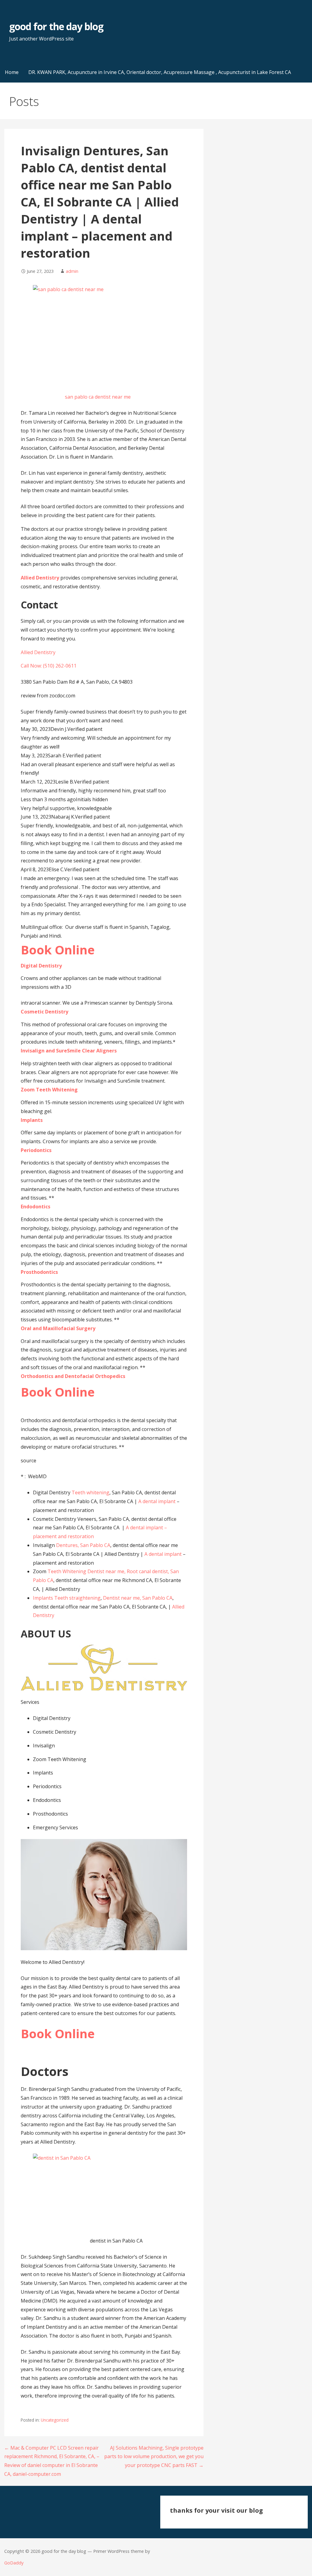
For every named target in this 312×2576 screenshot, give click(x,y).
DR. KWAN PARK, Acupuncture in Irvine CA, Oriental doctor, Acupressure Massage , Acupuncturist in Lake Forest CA (160, 72)
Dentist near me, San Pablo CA (138, 1598)
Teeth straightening (77, 1598)
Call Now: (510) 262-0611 (49, 666)
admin (72, 271)
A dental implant (157, 1501)
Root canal (139, 1571)
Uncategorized (55, 2420)
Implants (43, 1598)
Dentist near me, (106, 1571)
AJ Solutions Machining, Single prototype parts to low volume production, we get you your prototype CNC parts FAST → (154, 2457)
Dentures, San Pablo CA (83, 1545)
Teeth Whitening (67, 1571)
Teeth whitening (90, 1492)
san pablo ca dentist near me (98, 397)
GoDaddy (14, 2563)
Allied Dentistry (40, 578)
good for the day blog (56, 26)
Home (12, 72)
